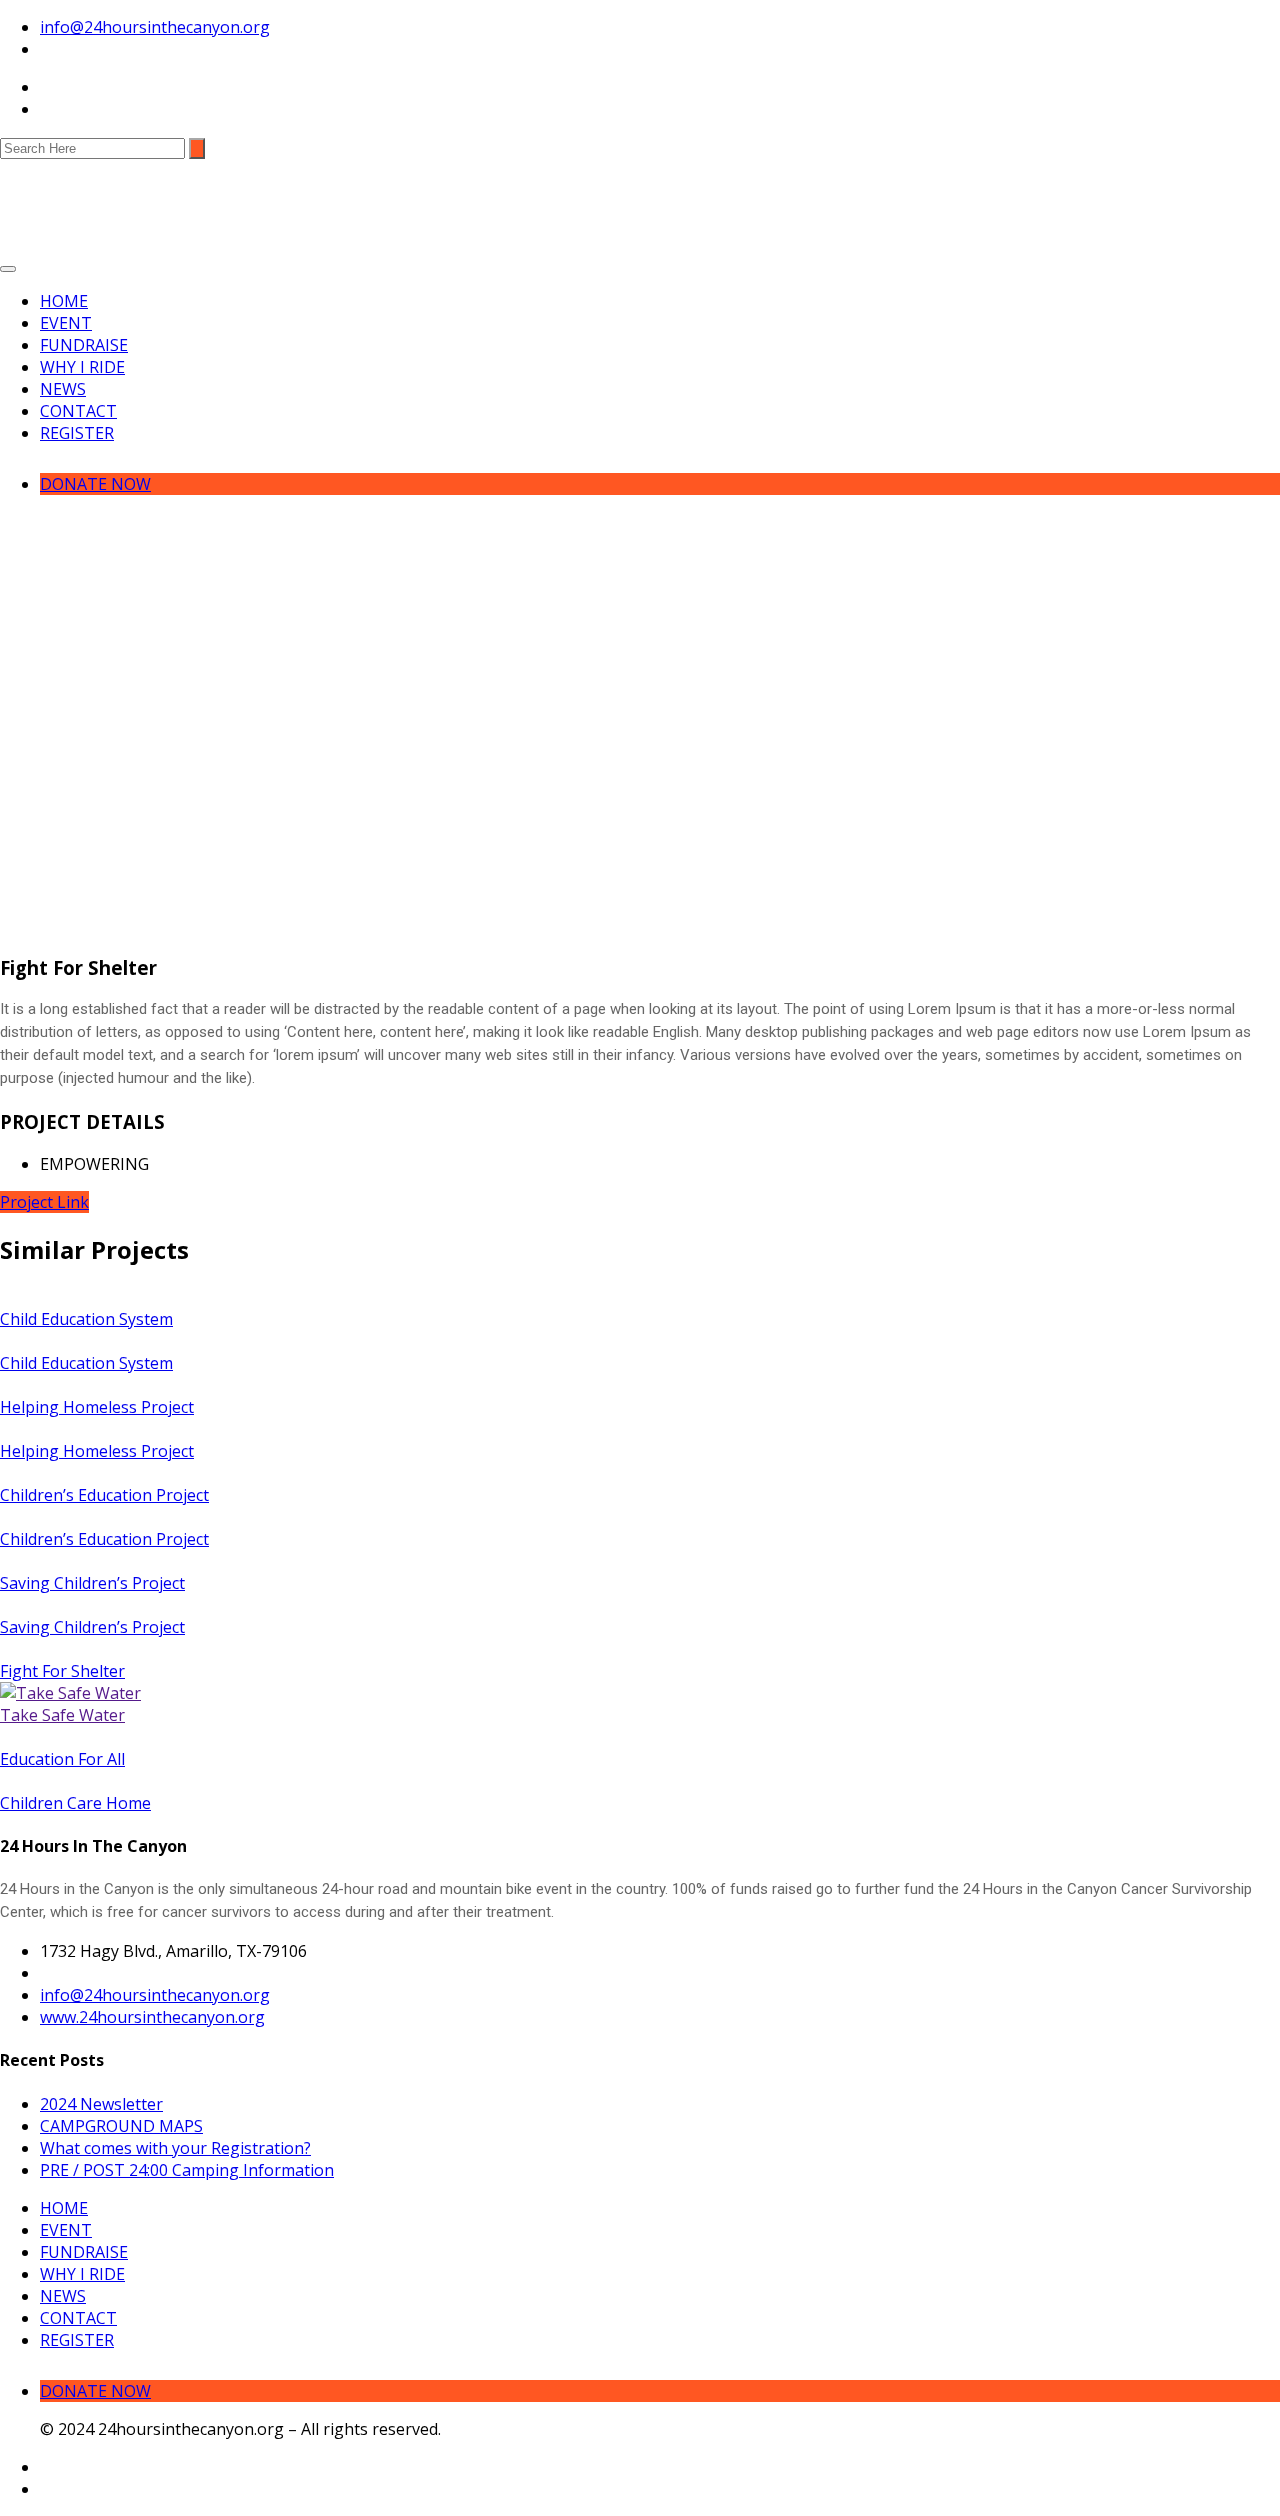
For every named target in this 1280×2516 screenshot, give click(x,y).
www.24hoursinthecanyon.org (152, 2017)
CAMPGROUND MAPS (121, 2126)
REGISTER (77, 433)
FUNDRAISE (84, 345)
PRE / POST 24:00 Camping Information (187, 2170)
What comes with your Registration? (175, 2148)
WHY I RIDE (82, 367)
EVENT (66, 323)
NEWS (63, 389)
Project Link (44, 1202)
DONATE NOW (95, 484)
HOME (64, 301)
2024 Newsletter (101, 2104)
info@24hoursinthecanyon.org (155, 27)
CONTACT (78, 411)
